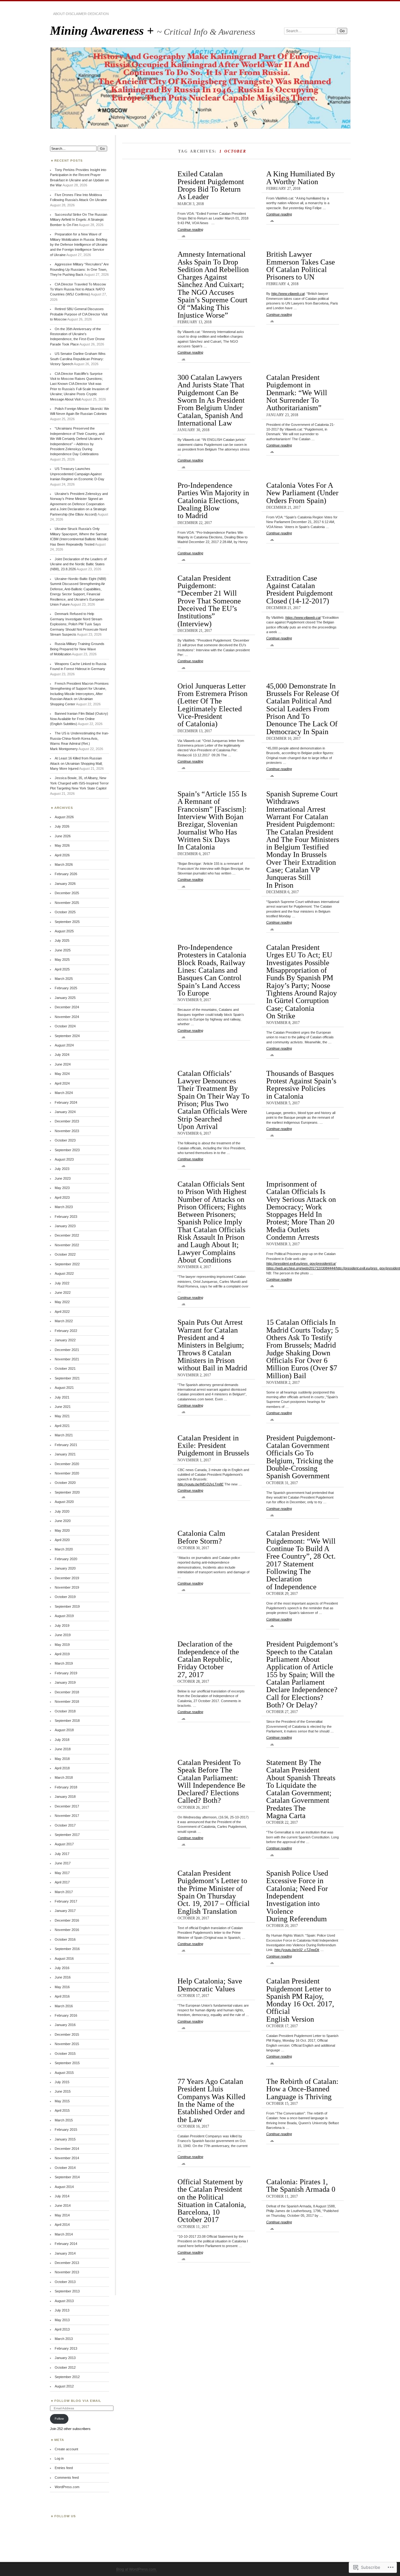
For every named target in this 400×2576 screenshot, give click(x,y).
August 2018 (64, 1730)
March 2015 (64, 2120)
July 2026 (62, 826)
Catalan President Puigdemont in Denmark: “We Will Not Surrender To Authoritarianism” (297, 392)
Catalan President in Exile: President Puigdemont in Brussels (213, 1445)
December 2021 (67, 1350)
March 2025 (64, 979)
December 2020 (67, 1464)
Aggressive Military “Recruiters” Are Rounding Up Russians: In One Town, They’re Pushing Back (79, 269)
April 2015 (62, 2110)
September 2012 (67, 2377)
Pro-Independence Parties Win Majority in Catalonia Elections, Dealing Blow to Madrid (213, 500)
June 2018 (63, 1749)
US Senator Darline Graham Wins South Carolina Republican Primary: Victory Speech (78, 359)
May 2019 (62, 1645)
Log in (59, 2458)
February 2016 (66, 2015)
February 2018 (66, 1787)
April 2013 (62, 2329)
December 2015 (67, 2034)
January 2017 (65, 1911)
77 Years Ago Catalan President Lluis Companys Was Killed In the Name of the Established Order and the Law (211, 2100)
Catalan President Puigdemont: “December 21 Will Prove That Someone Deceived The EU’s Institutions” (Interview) (209, 601)
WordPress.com (67, 2487)
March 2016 (64, 2006)
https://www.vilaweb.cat (303, 618)
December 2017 (67, 1806)
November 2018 (67, 1701)
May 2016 (62, 1987)
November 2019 (67, 1587)
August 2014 (64, 2187)
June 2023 (63, 1178)
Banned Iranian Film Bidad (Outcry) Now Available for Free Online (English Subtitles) (79, 719)
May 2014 (62, 2215)
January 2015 (65, 2139)
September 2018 (67, 1721)
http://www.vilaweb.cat (288, 294)
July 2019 (62, 1626)
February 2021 (66, 1445)
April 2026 (62, 855)
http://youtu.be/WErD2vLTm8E (200, 1484)
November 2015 (67, 2044)
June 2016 (63, 1977)
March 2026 (64, 865)
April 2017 (62, 1882)
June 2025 (63, 950)
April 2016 (62, 1996)
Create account (66, 2449)
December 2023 (67, 1121)
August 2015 (64, 2073)
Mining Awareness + (103, 30)
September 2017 (67, 1835)
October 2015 (65, 2054)
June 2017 (63, 1863)
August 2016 (64, 1958)
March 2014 (64, 2234)
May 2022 (62, 1302)
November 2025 (67, 903)
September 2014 (67, 2177)
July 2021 (62, 1397)
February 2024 (66, 1102)
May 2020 (62, 1530)
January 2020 (65, 1568)
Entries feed (64, 2468)
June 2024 (63, 1064)
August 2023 (64, 1159)
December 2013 (67, 2263)
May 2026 (62, 845)
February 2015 (66, 2130)
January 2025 (65, 998)
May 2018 (62, 1759)
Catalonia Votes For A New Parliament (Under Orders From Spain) (302, 493)
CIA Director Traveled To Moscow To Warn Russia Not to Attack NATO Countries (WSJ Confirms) (78, 289)
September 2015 (67, 2063)
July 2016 (62, 1968)
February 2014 (66, 2244)
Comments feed (67, 2478)
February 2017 (66, 1901)
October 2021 (65, 1369)
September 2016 (67, 1949)
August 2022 (64, 1273)
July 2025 (62, 940)
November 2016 (67, 1930)
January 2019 (65, 1682)
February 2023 (66, 1217)
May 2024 (62, 1074)
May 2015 (62, 2101)
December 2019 (67, 1578)
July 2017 (62, 1854)
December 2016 (67, 1920)
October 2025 (65, 912)
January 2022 (65, 1340)
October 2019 (65, 1597)
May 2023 (62, 1188)
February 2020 (66, 1559)
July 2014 (62, 2196)
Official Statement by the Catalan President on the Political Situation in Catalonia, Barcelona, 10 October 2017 (212, 2201)
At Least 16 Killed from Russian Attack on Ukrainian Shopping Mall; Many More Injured (76, 763)
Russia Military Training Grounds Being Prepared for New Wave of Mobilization (77, 649)
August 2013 (64, 2301)
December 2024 (67, 1007)
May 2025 (62, 960)
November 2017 (67, 1816)
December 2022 (67, 1235)
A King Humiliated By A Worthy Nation (301, 177)
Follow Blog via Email (78, 2401)
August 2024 (64, 1045)
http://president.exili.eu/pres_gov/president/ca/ (301, 1263)
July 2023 (62, 1169)
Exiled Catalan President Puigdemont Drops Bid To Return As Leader (211, 185)
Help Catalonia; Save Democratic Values (210, 1985)
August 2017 (64, 1844)
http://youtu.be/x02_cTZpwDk (297, 1950)
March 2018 (64, 1777)
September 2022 (67, 1264)
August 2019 (64, 1616)
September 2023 (67, 1150)
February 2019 (66, 1673)
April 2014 (62, 2225)
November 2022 (67, 1245)
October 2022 (65, 1254)
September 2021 (67, 1378)
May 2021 (62, 1416)
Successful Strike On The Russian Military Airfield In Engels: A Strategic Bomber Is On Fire (79, 220)
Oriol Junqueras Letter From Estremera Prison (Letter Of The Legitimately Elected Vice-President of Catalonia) (212, 705)
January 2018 (65, 1797)
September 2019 (67, 1606)
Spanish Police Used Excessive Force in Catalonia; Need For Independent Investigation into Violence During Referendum (297, 1896)
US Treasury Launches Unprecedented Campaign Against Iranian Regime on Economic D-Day (77, 474)
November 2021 (67, 1359)
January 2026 (65, 884)
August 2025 (64, 931)
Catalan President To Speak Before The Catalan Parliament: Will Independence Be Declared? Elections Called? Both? (211, 1781)
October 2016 (65, 1939)
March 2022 (64, 1321)
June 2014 (63, 2205)
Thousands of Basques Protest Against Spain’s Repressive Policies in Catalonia (301, 1085)
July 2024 (62, 1055)
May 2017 (62, 1873)
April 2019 (62, 1654)
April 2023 (62, 1197)
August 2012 (64, 2386)
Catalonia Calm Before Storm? (201, 1537)
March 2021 (64, 1435)
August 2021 (64, 1388)
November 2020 (67, 1473)
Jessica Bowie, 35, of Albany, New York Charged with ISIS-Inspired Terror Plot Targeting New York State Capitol (79, 783)
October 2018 (65, 1711)
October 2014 (65, 2168)
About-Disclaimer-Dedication (81, 14)
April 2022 (62, 1312)
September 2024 (67, 1036)
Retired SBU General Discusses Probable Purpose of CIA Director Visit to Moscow (79, 314)
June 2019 (63, 1635)
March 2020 (64, 1549)
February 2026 (66, 874)
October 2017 (65, 1825)
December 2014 (67, 2149)
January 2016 (65, 2025)
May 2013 (62, 2320)
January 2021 (65, 1454)
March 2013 (64, 2339)
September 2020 (67, 1492)
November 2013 (67, 2272)
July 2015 (62, 2082)
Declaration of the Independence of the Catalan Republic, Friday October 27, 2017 (208, 1659)
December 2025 (67, 893)
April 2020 (62, 1540)
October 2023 (65, 1140)
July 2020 (62, 1511)
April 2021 (62, 1426)
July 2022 (62, 1283)
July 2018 (62, 1740)
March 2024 (64, 1093)
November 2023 (67, 1131)
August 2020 (64, 1502)
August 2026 (64, 817)
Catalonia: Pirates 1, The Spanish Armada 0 (301, 2185)
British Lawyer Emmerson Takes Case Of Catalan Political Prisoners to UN (301, 265)
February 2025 (66, 988)
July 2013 (62, 2310)
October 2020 (65, 1483)
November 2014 (67, 2158)
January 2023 (65, 1226)
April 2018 (62, 1768)
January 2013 (65, 2358)
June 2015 (63, 2091)
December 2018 (67, 1692)
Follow (59, 2419)
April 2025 (62, 969)
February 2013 (66, 2348)
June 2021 (63, 1407)
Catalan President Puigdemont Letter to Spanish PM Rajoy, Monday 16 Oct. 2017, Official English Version (300, 2000)
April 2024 (62, 1083)
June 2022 (63, 1293)
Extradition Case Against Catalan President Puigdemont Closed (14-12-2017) (300, 589)
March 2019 (64, 1663)
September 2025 (67, 922)
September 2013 (67, 2291)
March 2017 (64, 1892)
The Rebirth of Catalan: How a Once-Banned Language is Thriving (302, 2089)
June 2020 (63, 1521)
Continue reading (190, 232)
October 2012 (65, 2367)
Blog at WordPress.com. (137, 2569)
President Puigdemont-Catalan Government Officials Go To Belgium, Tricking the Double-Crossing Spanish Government (301, 1457)
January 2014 (65, 2253)
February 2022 (66, 1331)
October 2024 (65, 1026)
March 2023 (64, 1207)
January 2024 (65, 1112)
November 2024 (67, 1017)
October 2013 (65, 2282)
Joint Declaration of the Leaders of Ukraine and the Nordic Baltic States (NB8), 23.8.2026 (78, 564)
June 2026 (63, 836)
